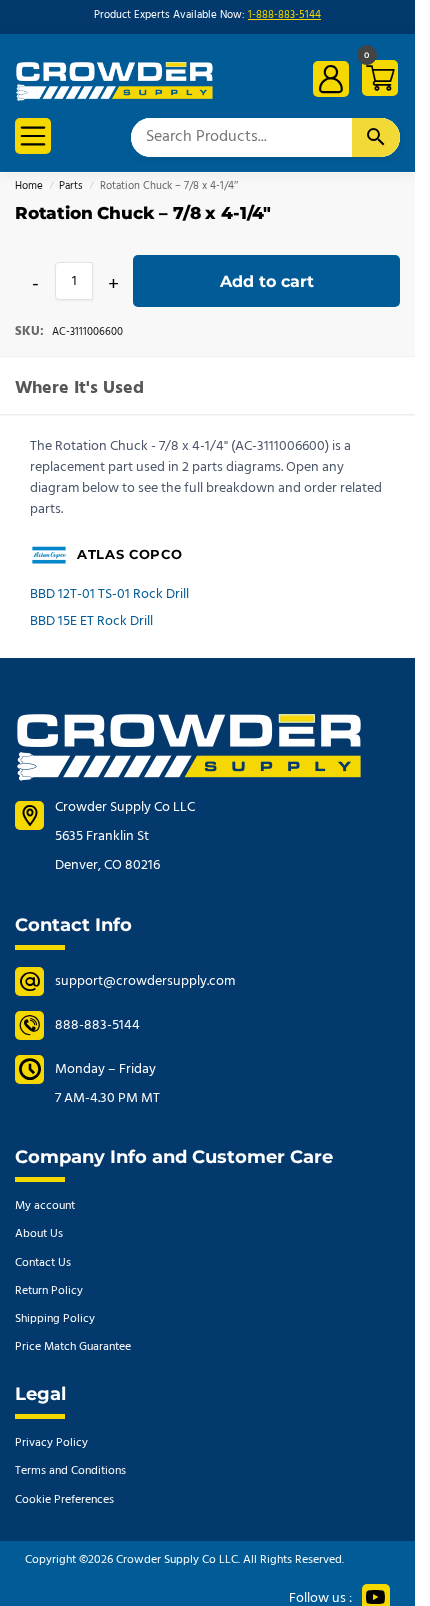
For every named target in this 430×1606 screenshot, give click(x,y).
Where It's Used (79, 388)
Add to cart (267, 281)
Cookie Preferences (64, 1500)
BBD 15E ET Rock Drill (91, 621)
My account (45, 1206)
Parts (71, 186)
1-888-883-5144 (284, 15)
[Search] (376, 137)
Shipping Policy (55, 1319)
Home (29, 186)
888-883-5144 (97, 1025)
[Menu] (33, 136)
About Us (39, 1234)
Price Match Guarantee (73, 1347)
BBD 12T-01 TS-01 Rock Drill (109, 594)
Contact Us (43, 1263)
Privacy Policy (51, 1443)
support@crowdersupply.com (145, 981)
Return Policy (49, 1291)
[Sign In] (331, 79)
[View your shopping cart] (377, 81)
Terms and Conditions (70, 1471)
